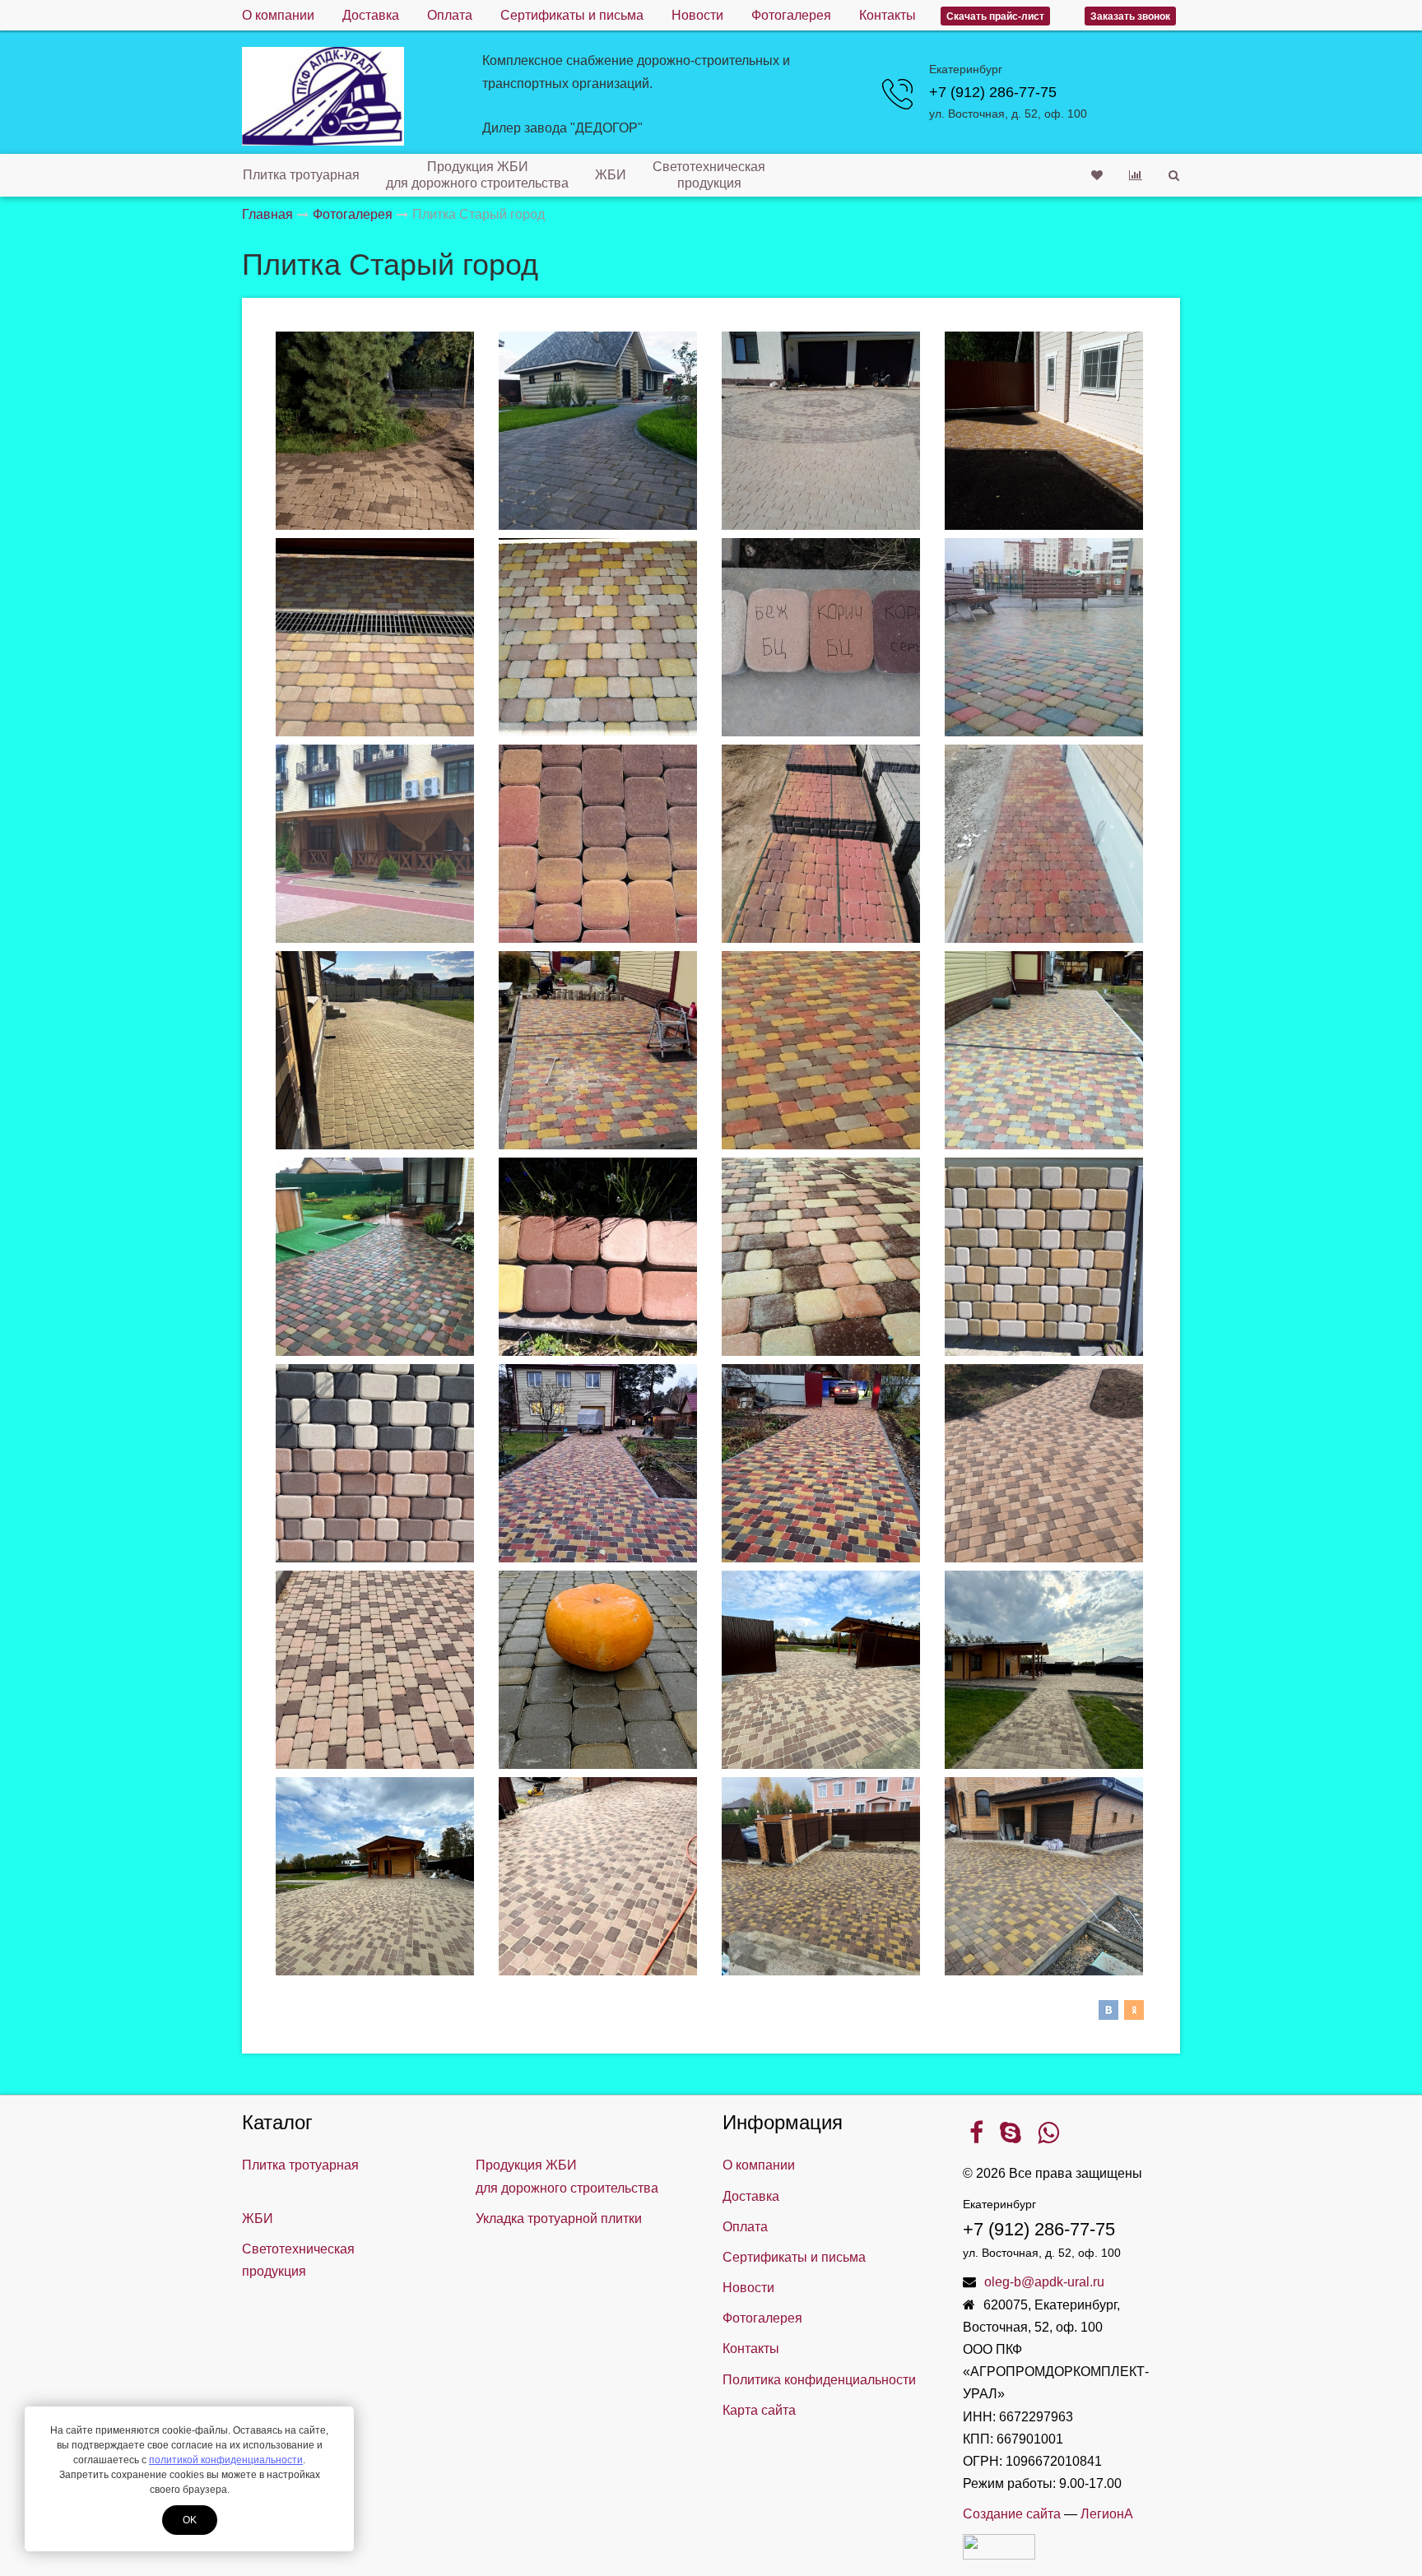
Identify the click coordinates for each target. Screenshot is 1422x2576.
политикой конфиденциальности (226, 2460)
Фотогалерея (791, 15)
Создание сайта (1012, 2514)
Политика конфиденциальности (819, 2380)
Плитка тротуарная (301, 175)
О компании (278, 15)
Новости (697, 15)
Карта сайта (759, 2410)
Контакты (888, 15)
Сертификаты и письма (572, 15)
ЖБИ (611, 175)
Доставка (371, 15)
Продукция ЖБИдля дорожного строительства (477, 175)
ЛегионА (1107, 2514)
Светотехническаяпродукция (709, 175)
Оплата (450, 15)
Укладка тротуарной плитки (559, 2219)
